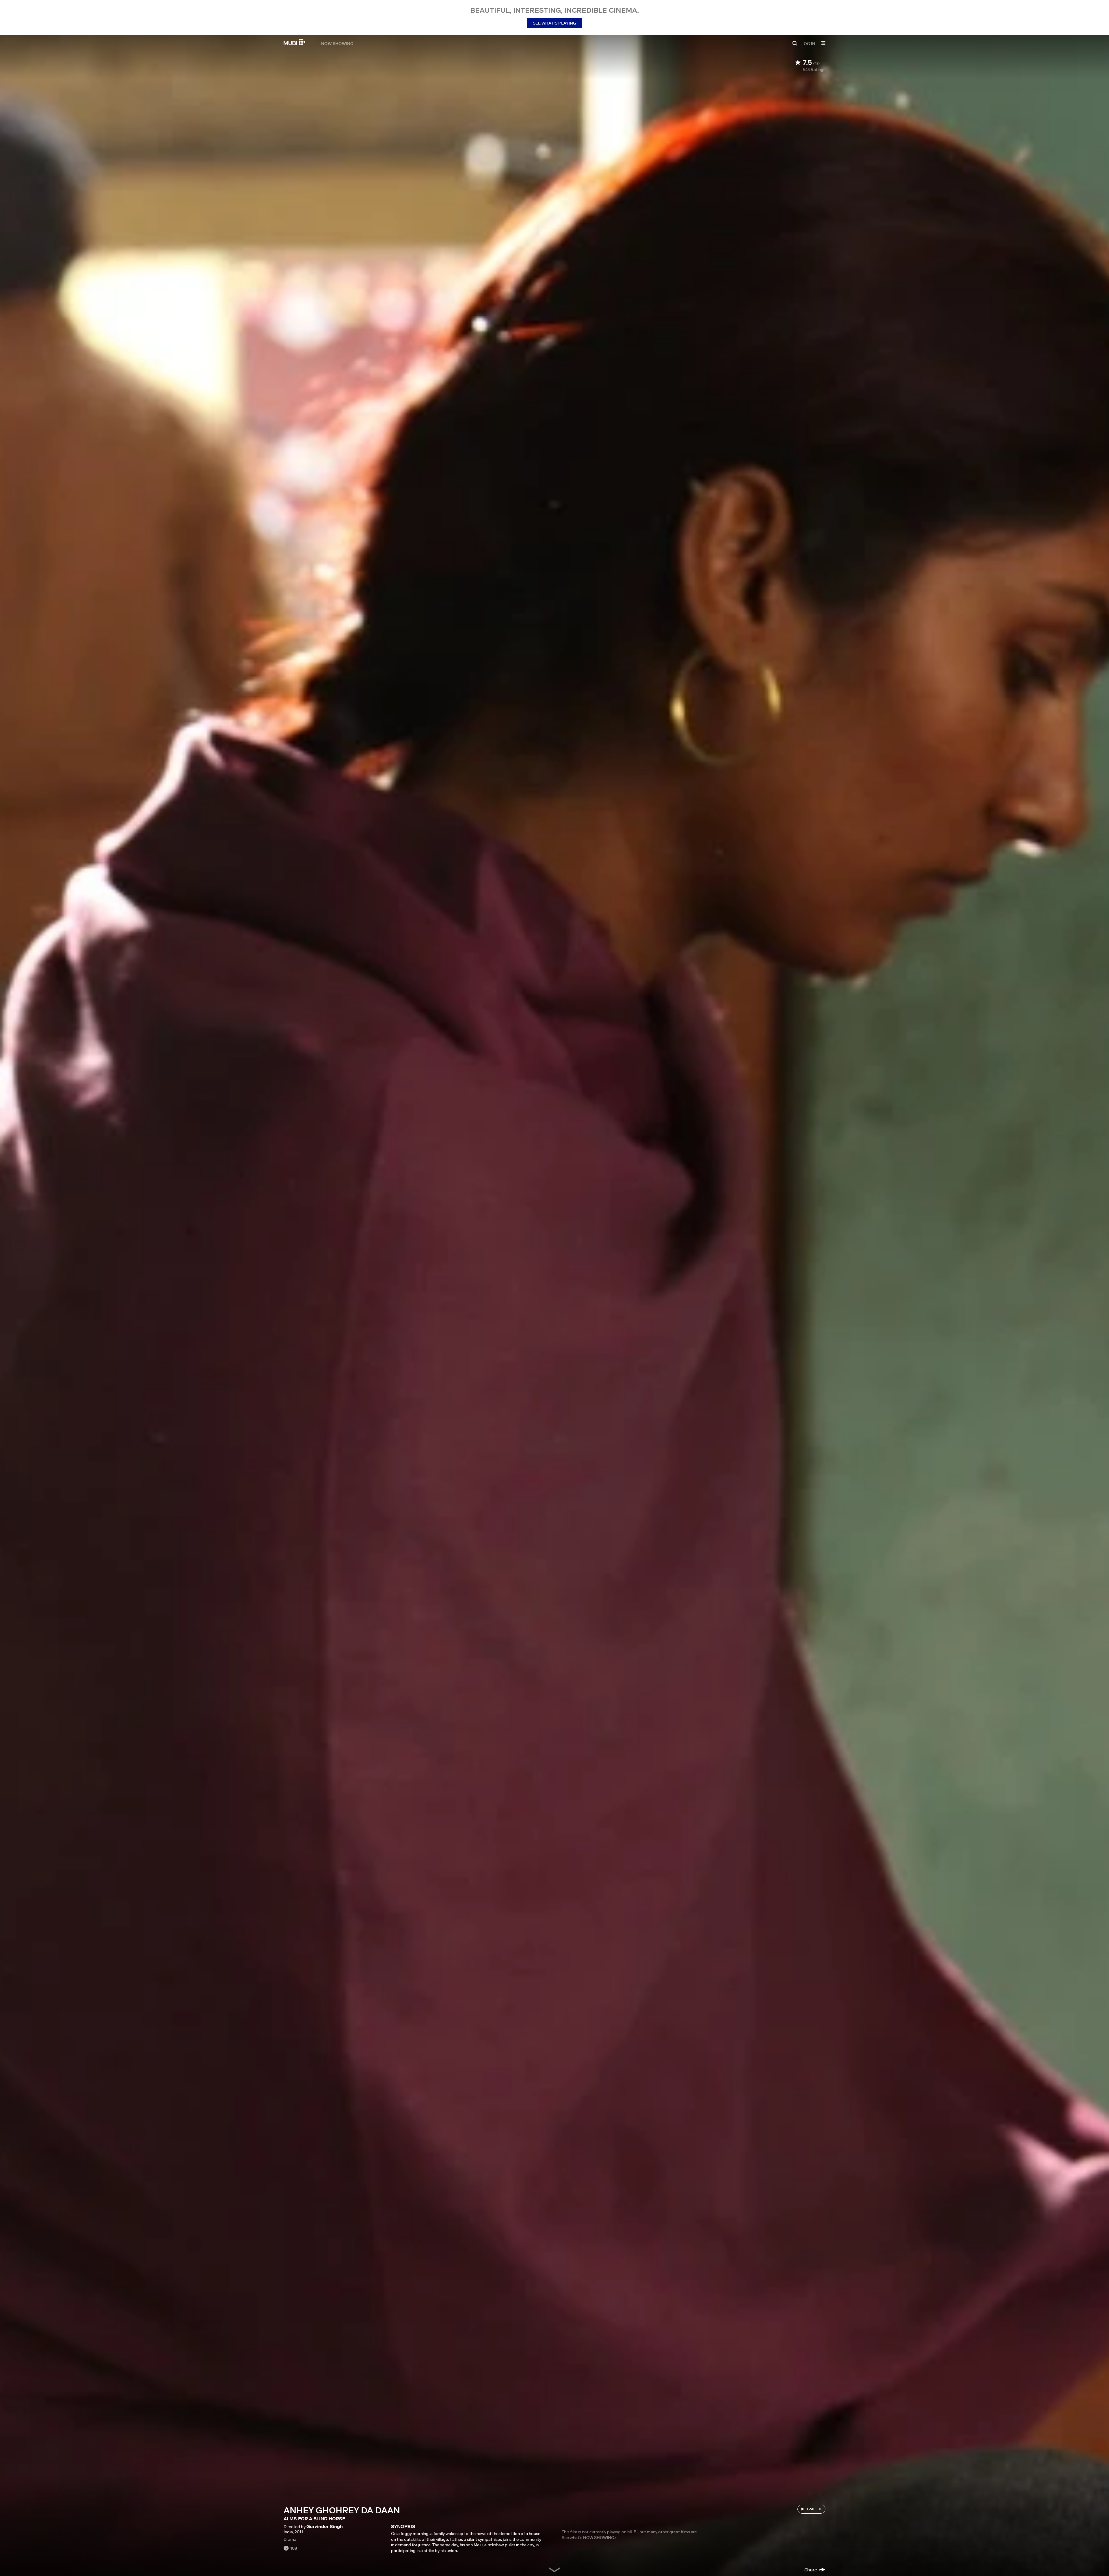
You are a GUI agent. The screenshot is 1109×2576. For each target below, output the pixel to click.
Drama (290, 2539)
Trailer (814, 2509)
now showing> (600, 2538)
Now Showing (337, 43)
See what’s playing (554, 23)
